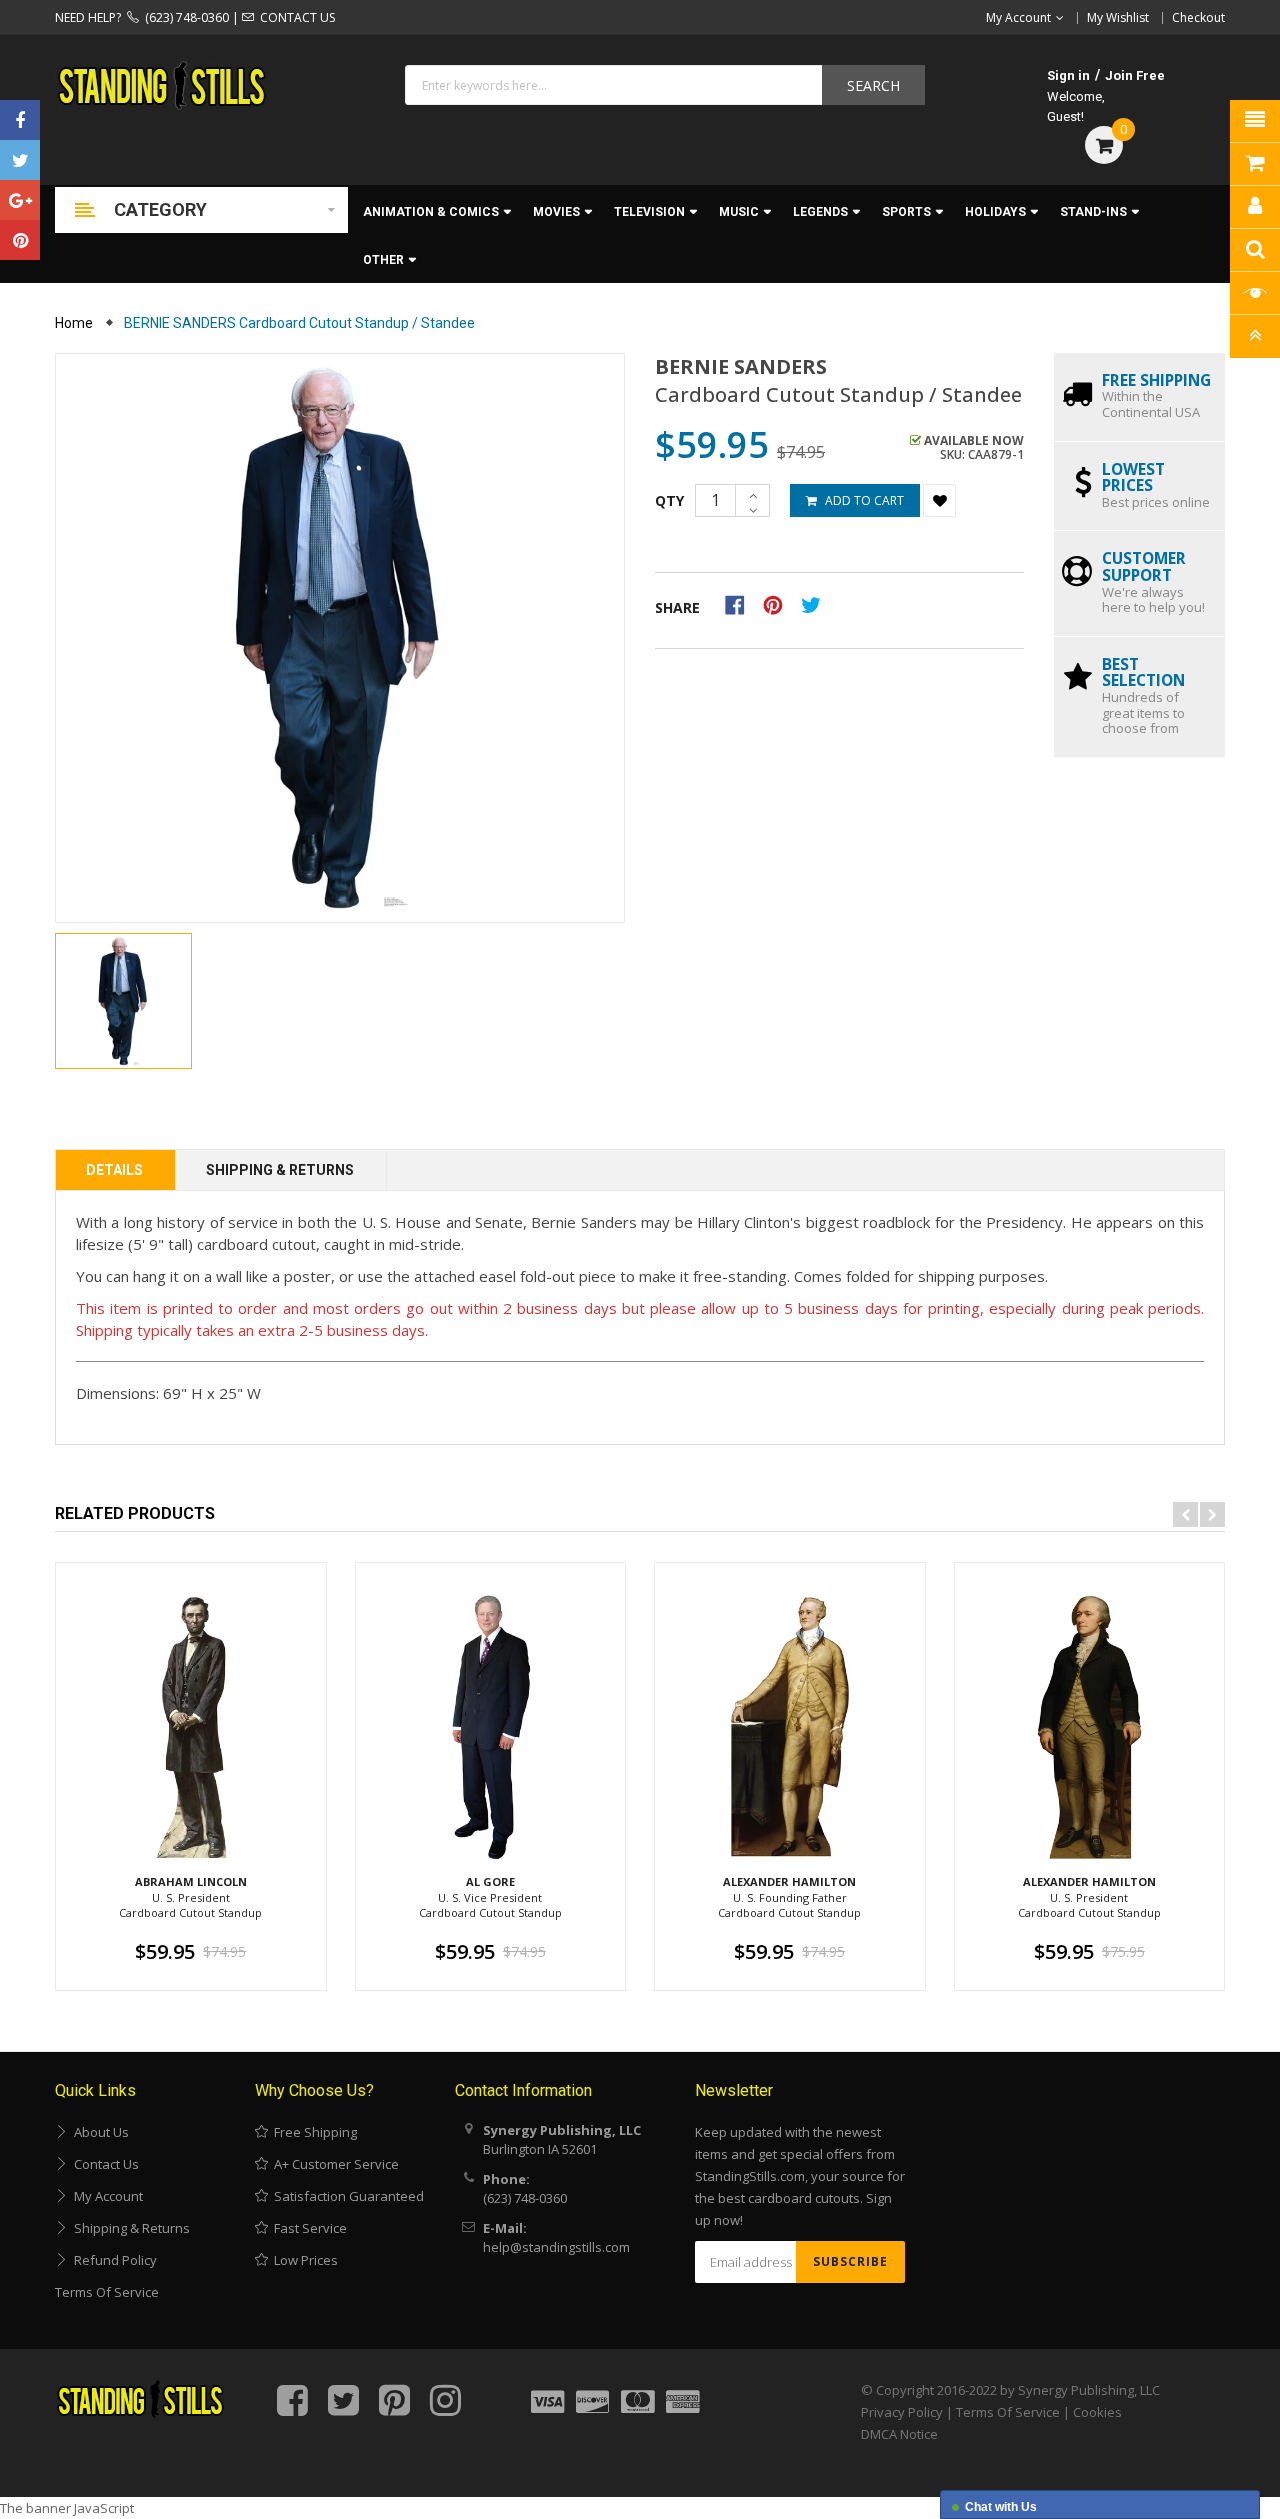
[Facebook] (20, 120)
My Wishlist (1118, 17)
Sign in (1068, 75)
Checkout (1198, 17)
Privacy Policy (902, 2412)
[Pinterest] (20, 240)
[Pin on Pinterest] (779, 604)
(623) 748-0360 (184, 17)
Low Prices (303, 2260)
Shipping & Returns (280, 1170)
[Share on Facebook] (741, 604)
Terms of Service (107, 2292)
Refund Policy (112, 2260)
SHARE (677, 607)
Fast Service (307, 2228)
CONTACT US (294, 17)
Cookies (1097, 2412)
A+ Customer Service (333, 2164)
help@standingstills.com (556, 2247)
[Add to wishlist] (939, 500)
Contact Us (103, 2164)
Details (114, 1170)
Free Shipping (312, 2132)
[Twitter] (20, 160)
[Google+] (20, 200)
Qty (669, 500)
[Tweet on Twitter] (816, 604)
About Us (98, 2132)
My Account (105, 2196)
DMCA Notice (899, 2434)
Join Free (1135, 75)
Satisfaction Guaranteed (346, 2196)
